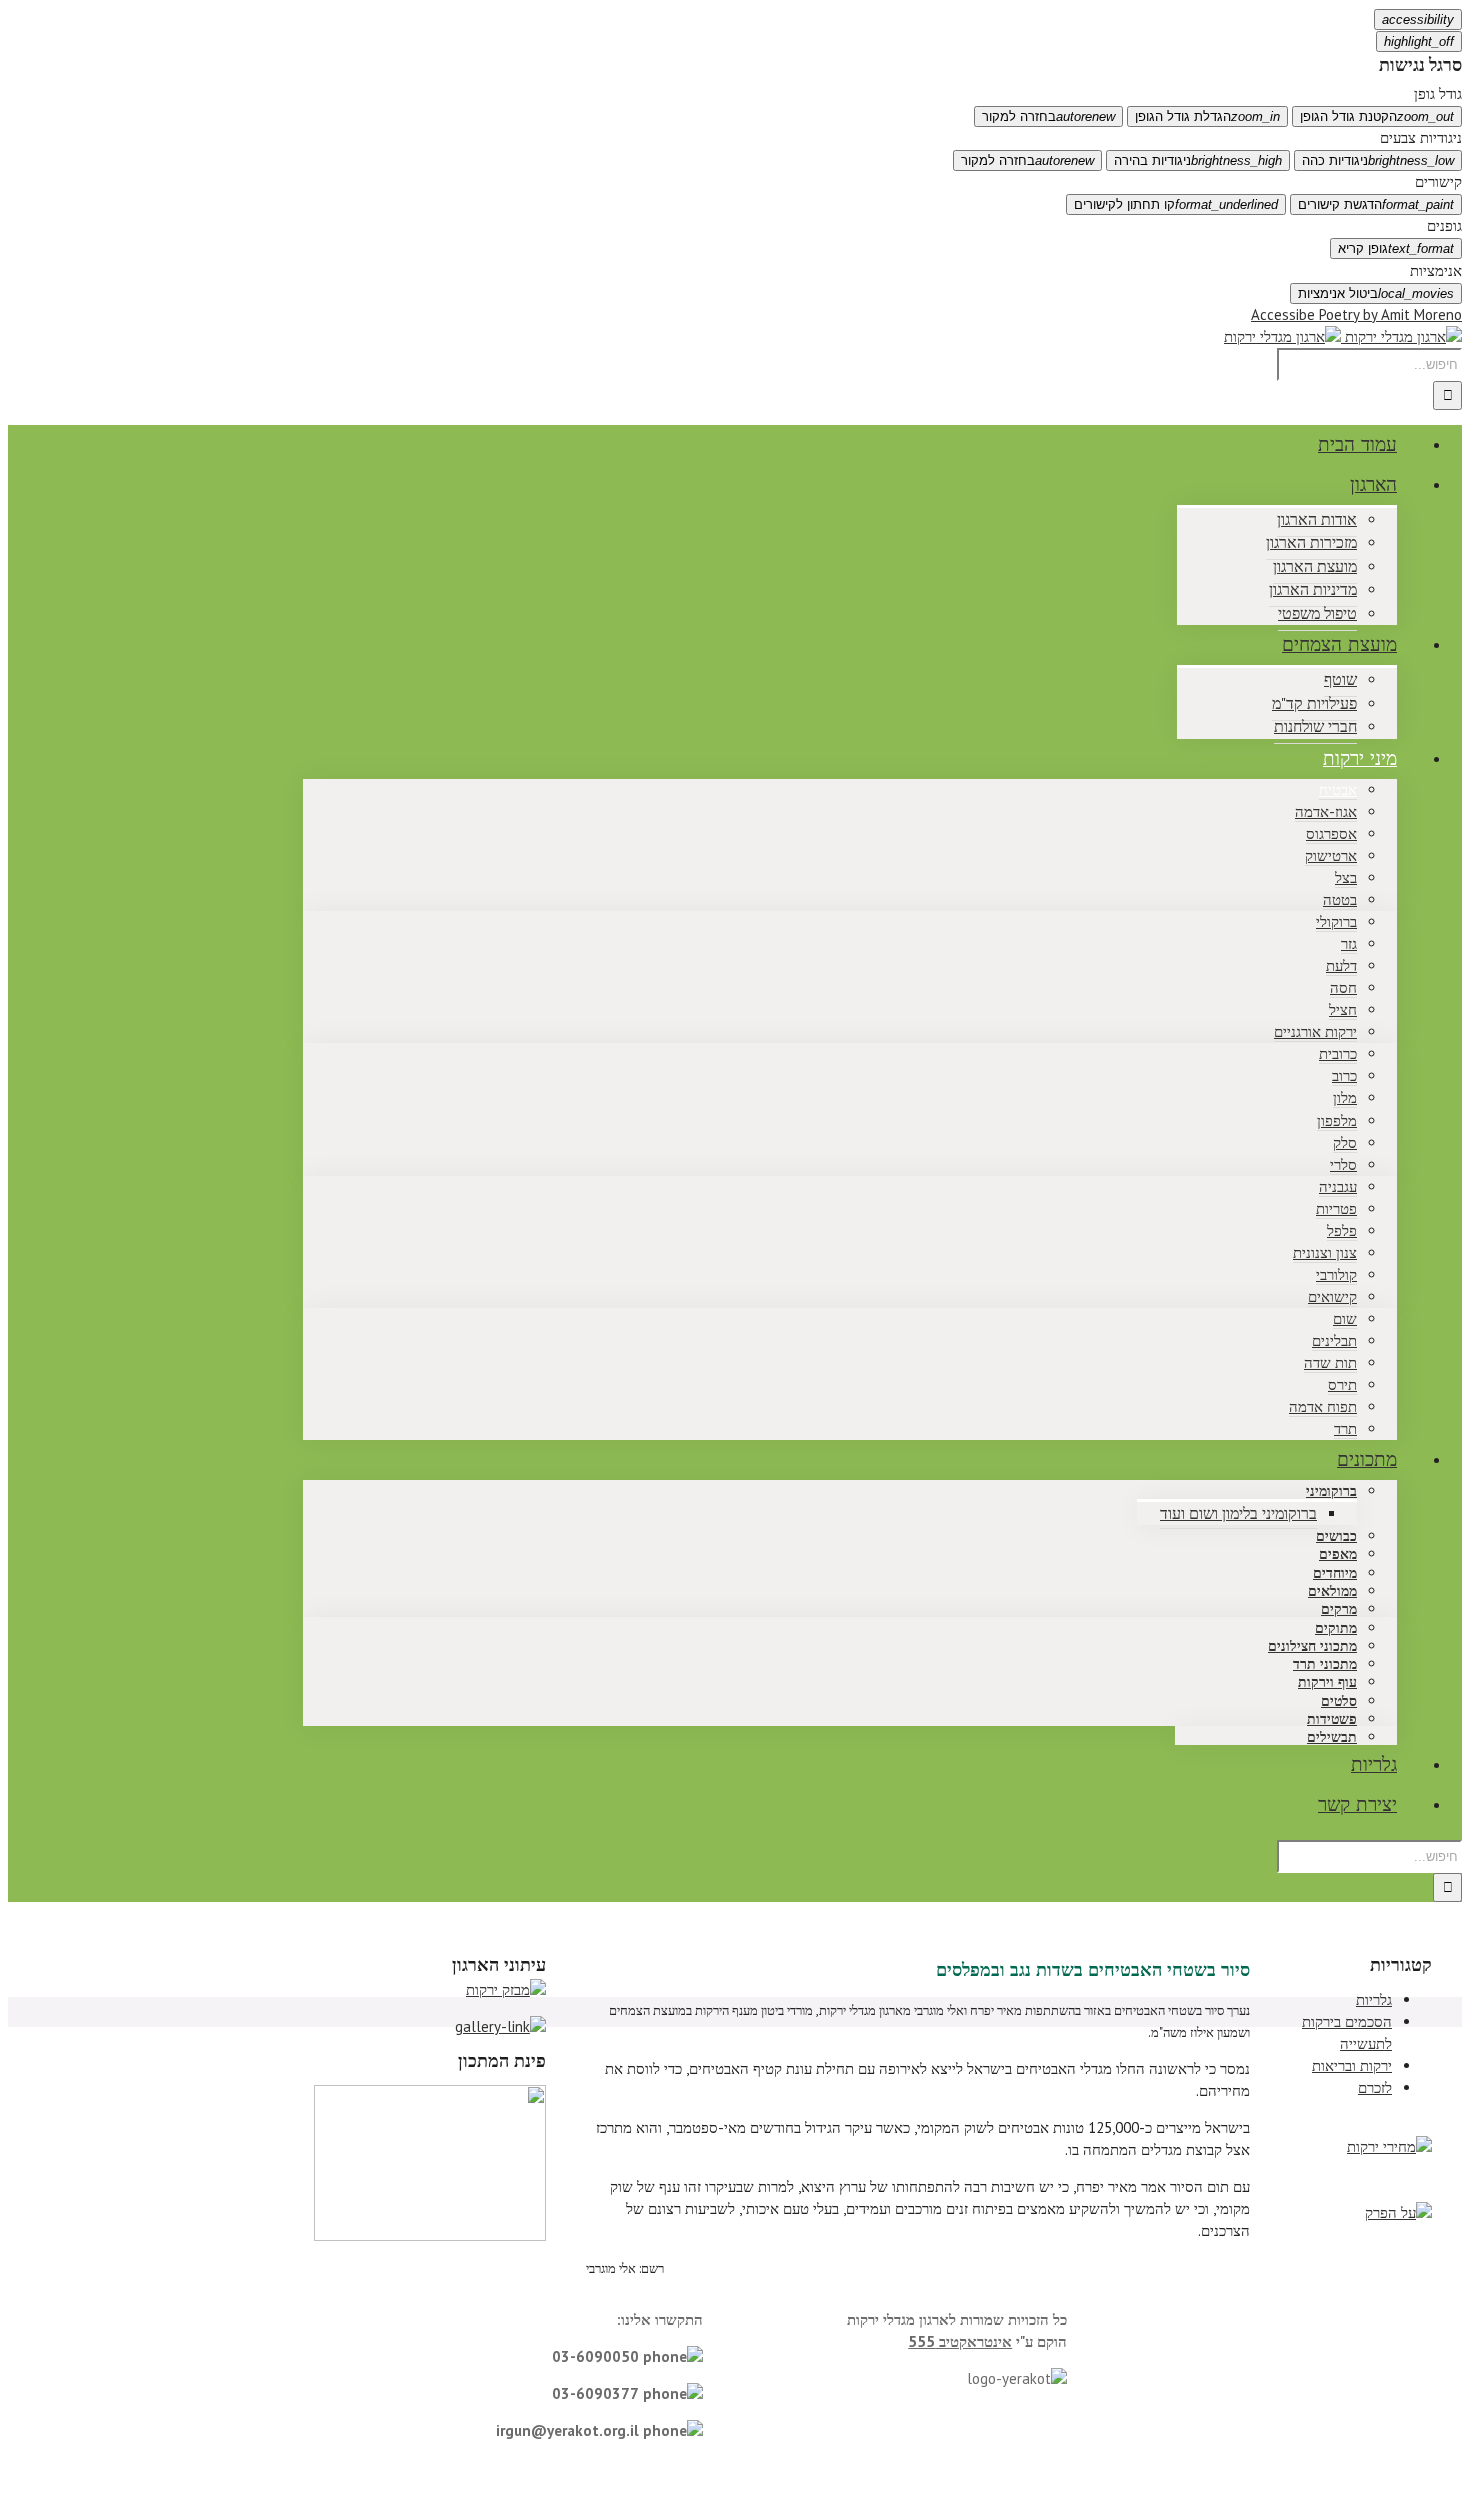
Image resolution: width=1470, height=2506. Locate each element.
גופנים (1444, 225)
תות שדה (1330, 1362)
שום (1345, 1318)
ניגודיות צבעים (1421, 137)
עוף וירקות (1327, 1682)
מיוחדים (1335, 1573)
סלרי (1343, 1164)
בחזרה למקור (1048, 116)
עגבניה (1338, 1186)
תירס (1342, 1384)
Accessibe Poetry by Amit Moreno (1356, 314)
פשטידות (1332, 1719)
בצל (1346, 877)
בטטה (1340, 899)
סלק (1345, 1142)
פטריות (1336, 1208)
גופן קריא (1396, 248)
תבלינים (1334, 1340)
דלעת (1341, 965)
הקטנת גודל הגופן (1377, 116)
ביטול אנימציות (1376, 293)
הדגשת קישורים (1376, 204)
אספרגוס (1331, 833)
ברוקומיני (1331, 1491)
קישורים (1438, 181)
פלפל (1342, 1230)
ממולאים (1332, 1591)
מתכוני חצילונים (1312, 1646)
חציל (1343, 1009)
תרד (1345, 1428)
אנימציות (1436, 270)
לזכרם (1375, 2087)
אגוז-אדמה (1326, 811)
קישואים (1332, 1296)
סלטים (1339, 1701)
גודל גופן (1438, 93)
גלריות (1374, 1999)
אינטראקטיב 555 (960, 2341)
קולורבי (1336, 1274)
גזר (1349, 943)
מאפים (1338, 1554)
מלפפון (1337, 1120)
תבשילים (1332, 1737)
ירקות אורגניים (1315, 1031)
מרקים (1339, 1609)
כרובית (1338, 1053)
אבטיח (1338, 789)
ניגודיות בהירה (1198, 160)
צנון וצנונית (1325, 1252)
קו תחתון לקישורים (1176, 204)
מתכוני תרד (1325, 1664)
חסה (1343, 987)
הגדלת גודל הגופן (1207, 116)
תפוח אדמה (1323, 1406)
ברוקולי (1336, 921)
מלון (1345, 1097)
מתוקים (1336, 1628)
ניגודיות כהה (1378, 160)
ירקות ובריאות (1352, 2065)
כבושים (1336, 1536)
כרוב (1344, 1075)
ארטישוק (1331, 855)
